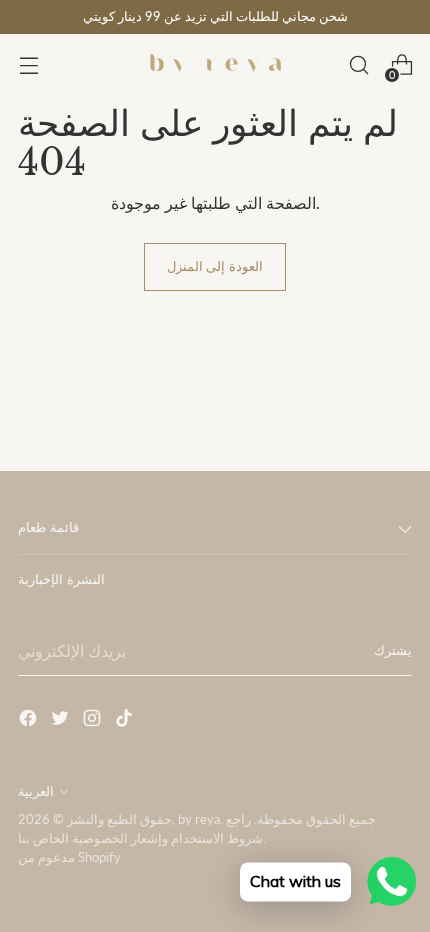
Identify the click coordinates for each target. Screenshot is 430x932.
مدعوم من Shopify (69, 857)
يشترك (393, 650)
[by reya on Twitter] (62, 721)
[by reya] (215, 65)
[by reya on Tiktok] (126, 721)
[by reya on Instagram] (94, 721)
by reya (199, 819)
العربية (36, 791)
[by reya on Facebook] (30, 721)
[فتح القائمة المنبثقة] (28, 65)
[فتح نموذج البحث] (358, 65)
